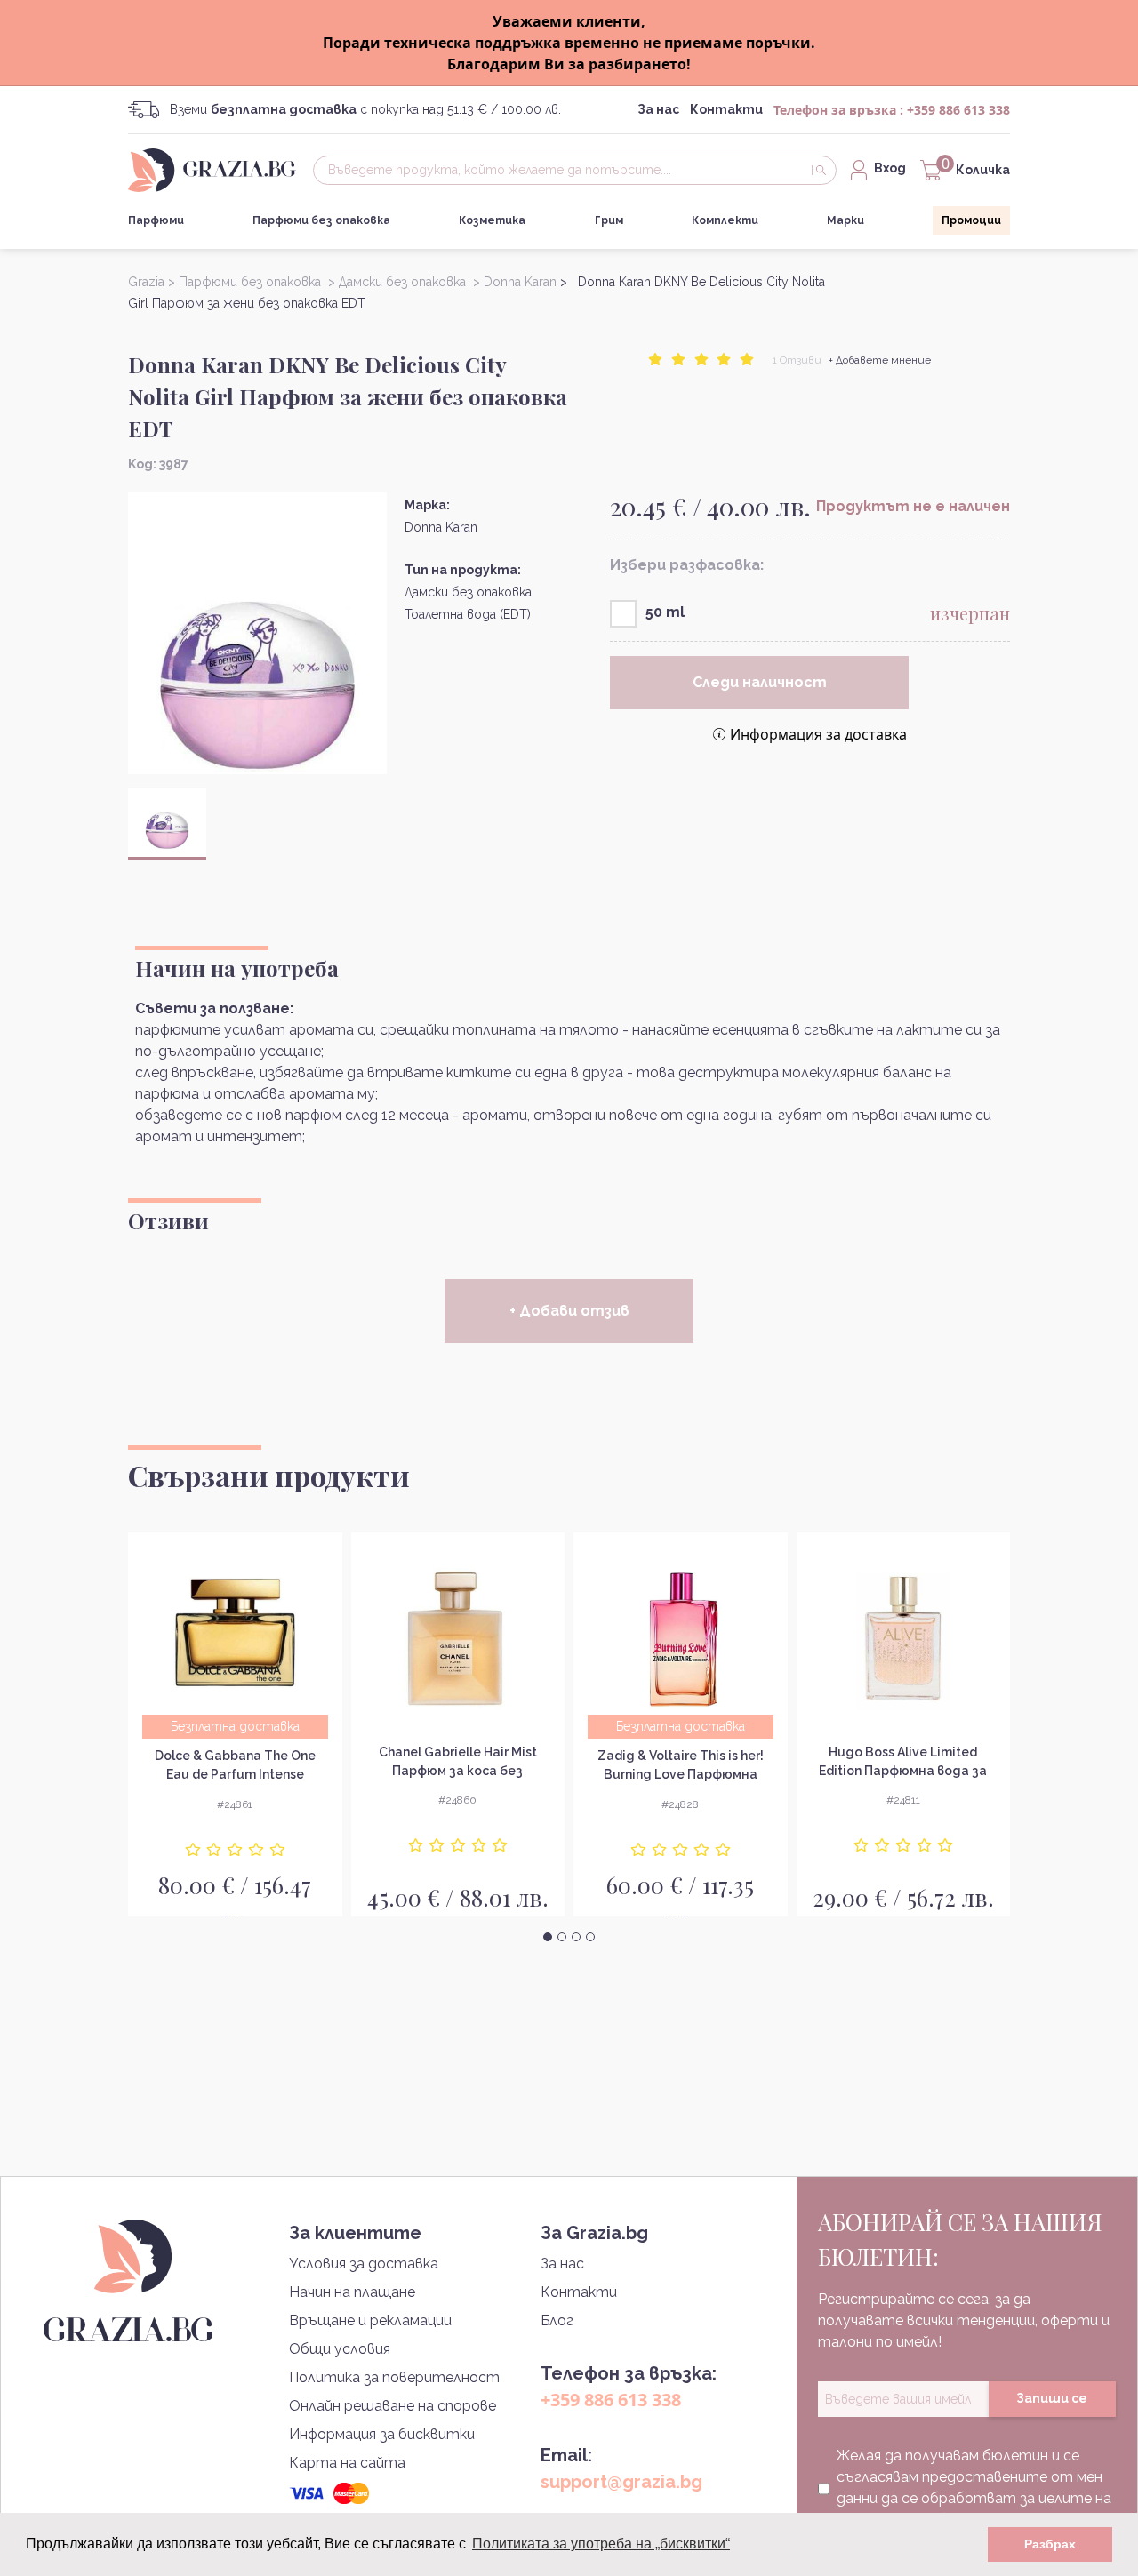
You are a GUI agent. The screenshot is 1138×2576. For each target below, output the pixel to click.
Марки (845, 220)
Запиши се (1052, 2398)
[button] (548, 1937)
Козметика (492, 220)
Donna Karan (441, 527)
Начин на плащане (352, 2292)
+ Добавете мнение (880, 360)
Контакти (726, 109)
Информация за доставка (818, 734)
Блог (557, 2320)
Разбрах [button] (1050, 2544)
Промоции (971, 220)
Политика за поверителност (394, 2377)
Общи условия (340, 2349)
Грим (609, 220)
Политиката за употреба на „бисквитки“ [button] (601, 2544)
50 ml (665, 612)
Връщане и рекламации (370, 2320)
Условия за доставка (364, 2264)
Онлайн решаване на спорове (393, 2406)
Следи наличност (760, 682)
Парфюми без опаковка (321, 220)
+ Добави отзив (569, 1311)
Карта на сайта (347, 2463)
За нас (658, 109)
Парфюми (156, 220)
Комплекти (725, 220)
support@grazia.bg (621, 2482)
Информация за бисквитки (382, 2434)
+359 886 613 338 (958, 110)
